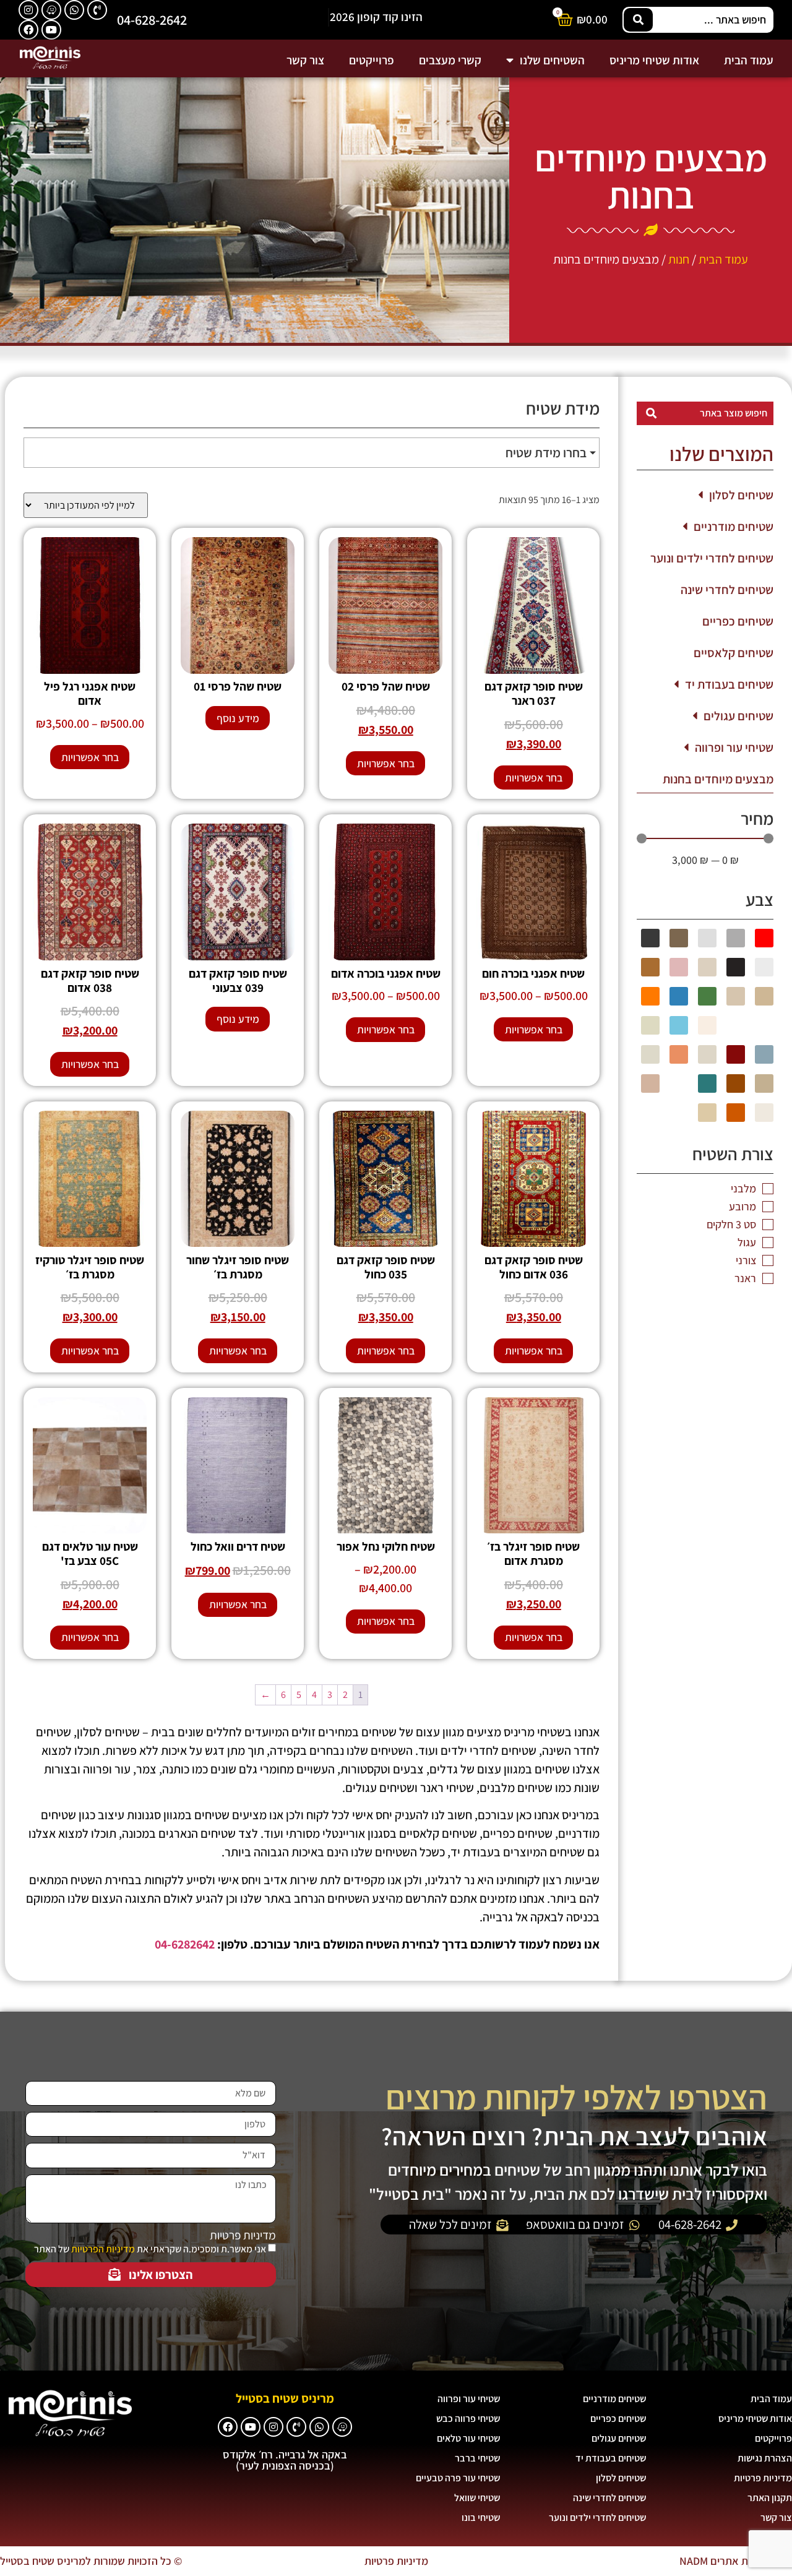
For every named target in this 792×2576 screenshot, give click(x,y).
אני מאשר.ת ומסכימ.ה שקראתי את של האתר (150, 2249)
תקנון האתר (770, 2498)
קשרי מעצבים (450, 60)
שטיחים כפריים (738, 621)
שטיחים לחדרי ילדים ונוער (712, 558)
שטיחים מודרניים (734, 527)
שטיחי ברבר (477, 2458)
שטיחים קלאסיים (734, 653)
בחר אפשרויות (534, 778)
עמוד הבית (749, 60)
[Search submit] (638, 20)
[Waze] (51, 10)
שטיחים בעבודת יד (729, 684)
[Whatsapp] (74, 10)
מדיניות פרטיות (243, 2235)
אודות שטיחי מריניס (654, 60)
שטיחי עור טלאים (468, 2438)
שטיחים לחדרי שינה (727, 590)
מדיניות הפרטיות (103, 2249)
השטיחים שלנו (552, 60)
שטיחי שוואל (477, 2498)
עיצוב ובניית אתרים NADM (736, 2561)
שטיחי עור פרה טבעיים (458, 2478)
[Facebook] (28, 30)
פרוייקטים (372, 60)
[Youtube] (51, 30)
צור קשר (305, 60)
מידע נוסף (238, 718)
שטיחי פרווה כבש (468, 2419)
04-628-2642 (152, 19)
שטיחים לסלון (741, 495)
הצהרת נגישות (765, 2458)
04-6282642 (185, 1944)
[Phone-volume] (97, 10)
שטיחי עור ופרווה (734, 747)
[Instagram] (28, 10)
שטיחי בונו (481, 2518)
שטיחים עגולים (738, 716)
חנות (679, 259)
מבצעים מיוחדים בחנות (718, 779)
